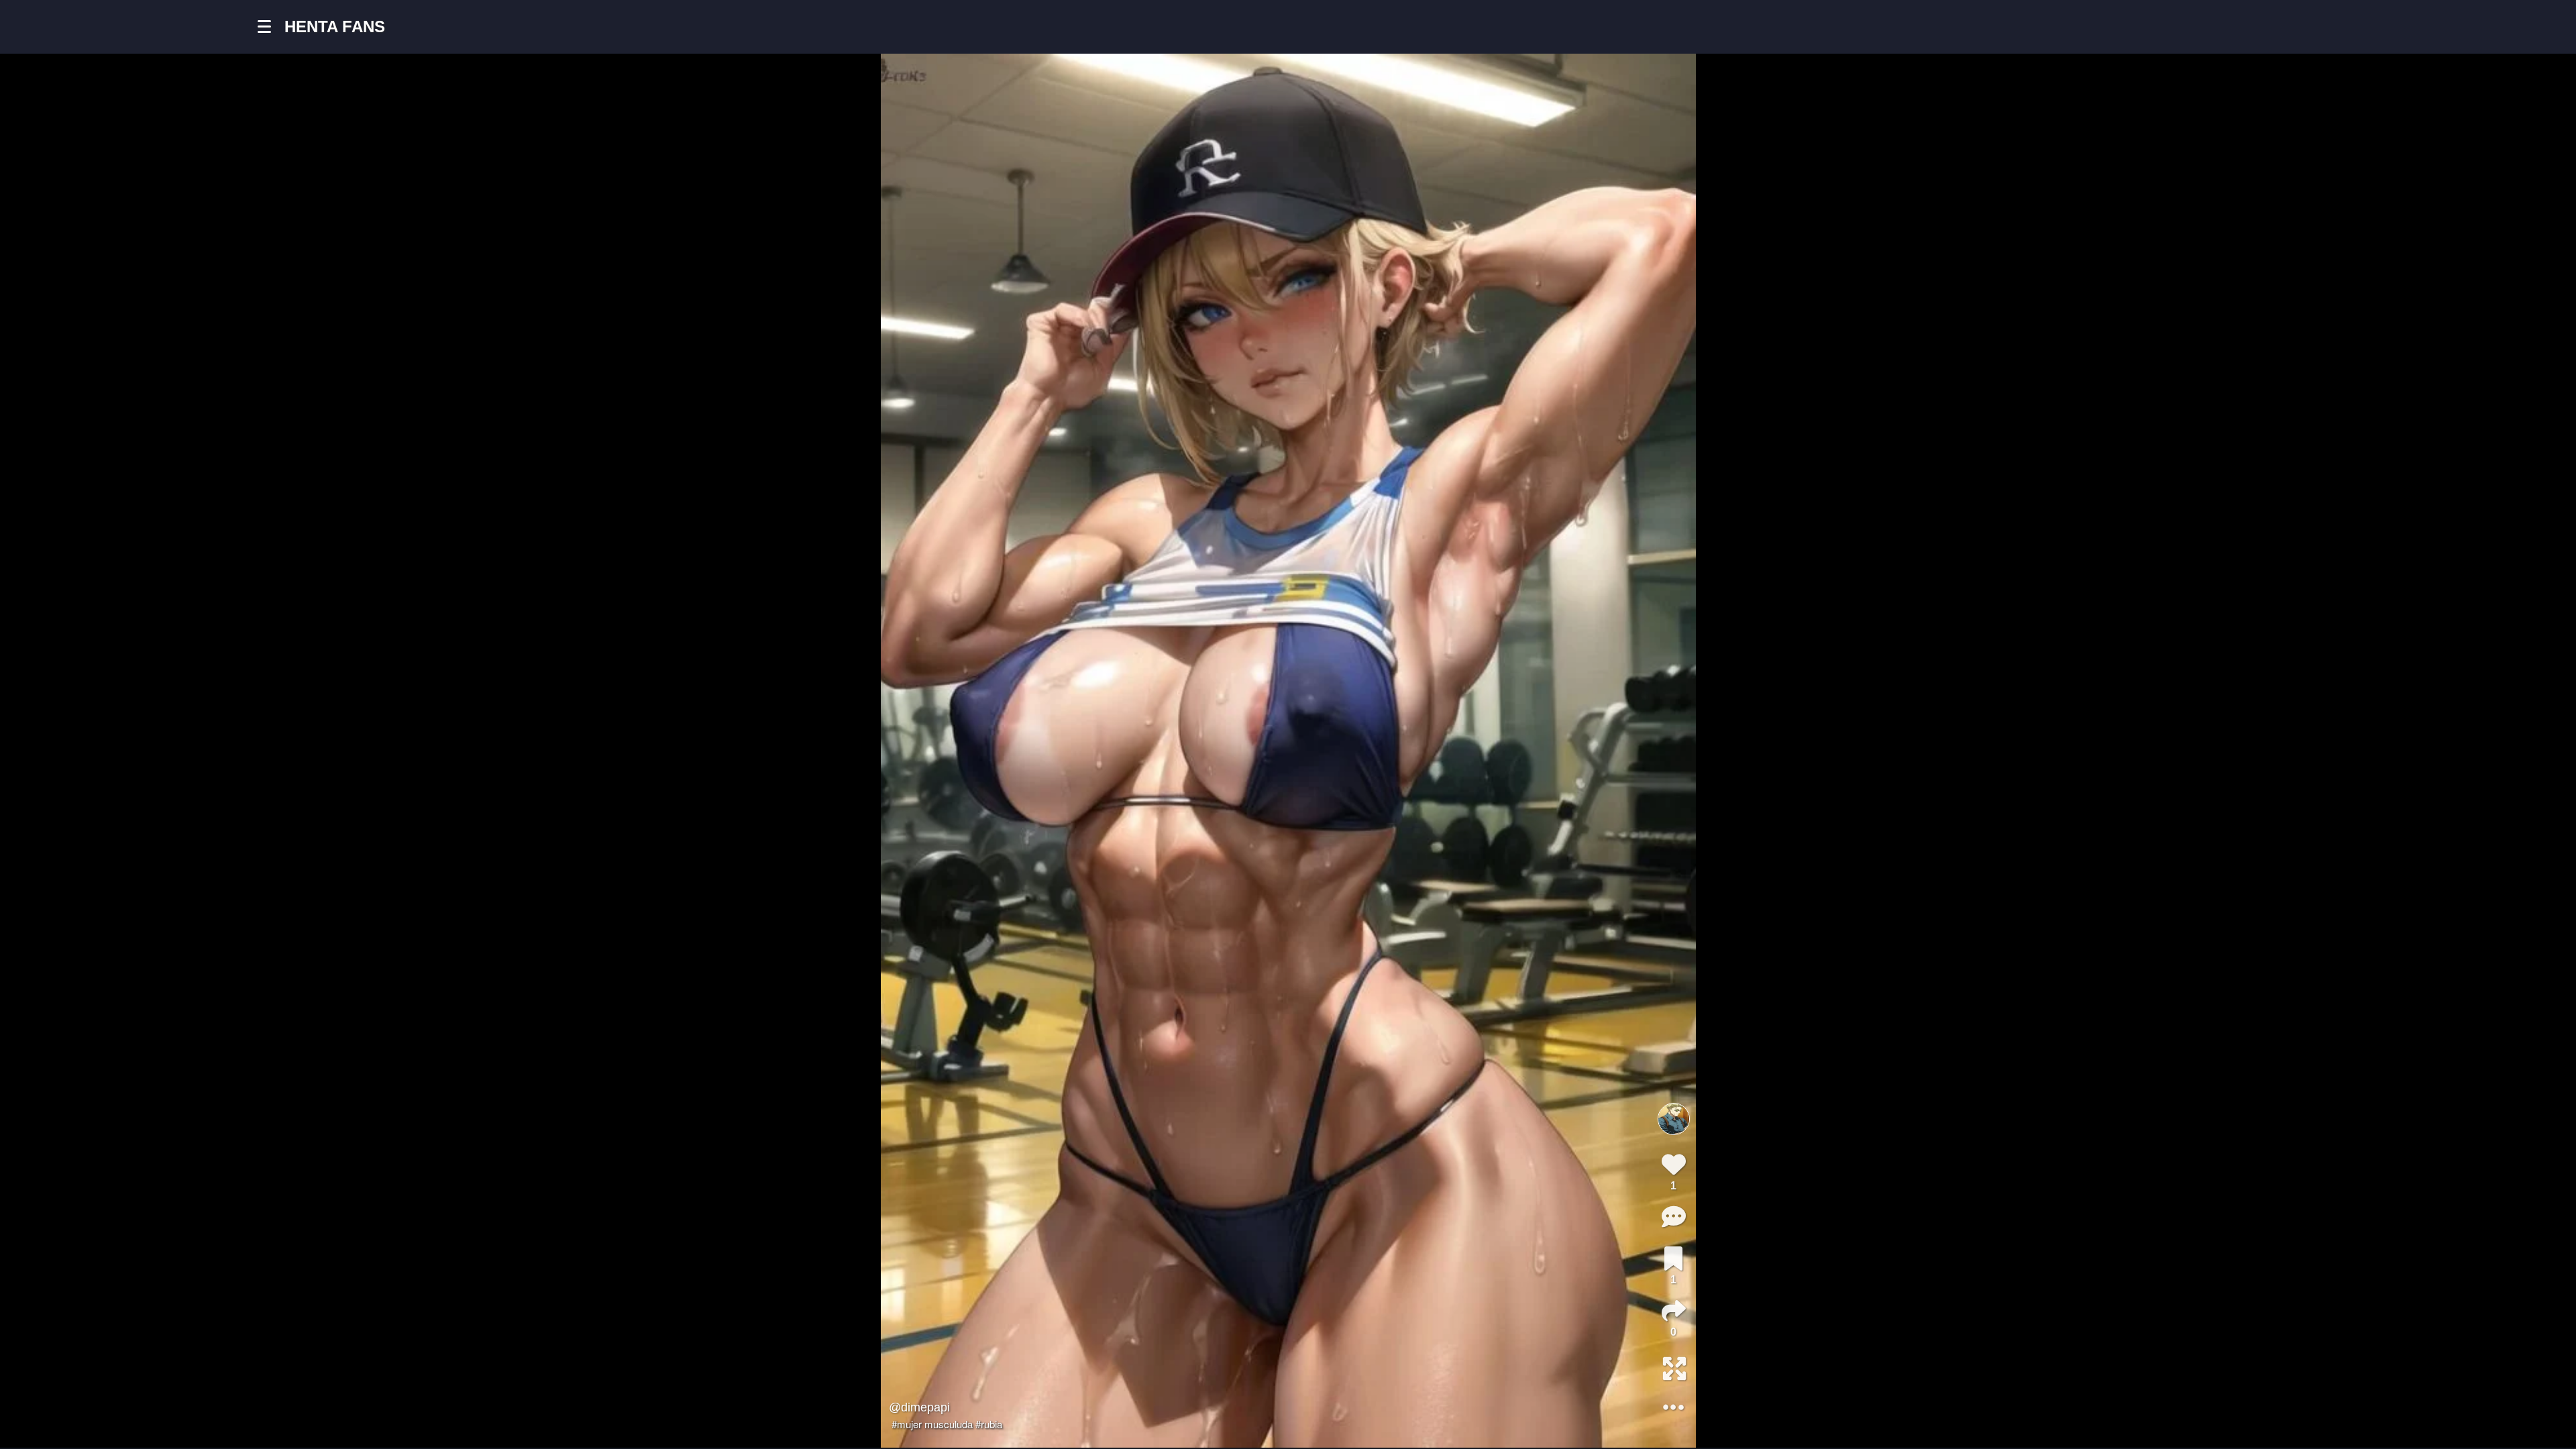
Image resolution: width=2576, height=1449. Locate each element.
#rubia (989, 1424)
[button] (271, 27)
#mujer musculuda (932, 1424)
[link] (1673, 1258)
